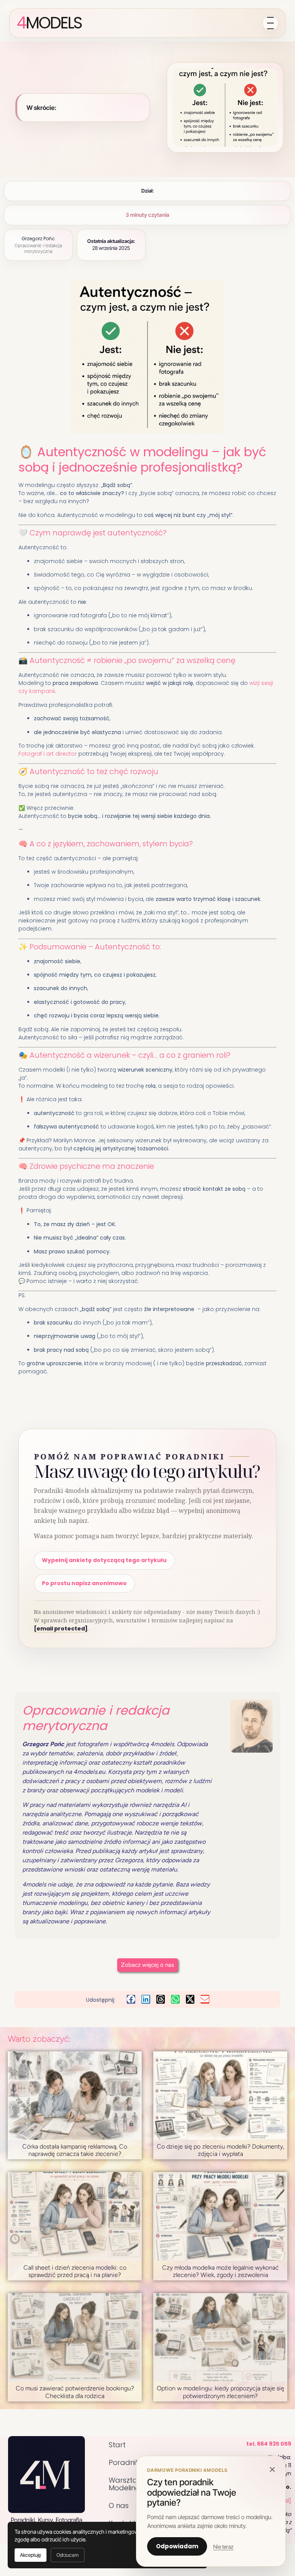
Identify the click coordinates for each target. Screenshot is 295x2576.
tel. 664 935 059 (269, 2444)
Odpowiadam (177, 2546)
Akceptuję (31, 2555)
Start (117, 2445)
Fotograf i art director (48, 754)
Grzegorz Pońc (38, 238)
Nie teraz (223, 2547)
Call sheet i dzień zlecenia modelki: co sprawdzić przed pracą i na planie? (75, 2271)
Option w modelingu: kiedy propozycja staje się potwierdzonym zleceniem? (220, 2392)
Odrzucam (68, 2555)
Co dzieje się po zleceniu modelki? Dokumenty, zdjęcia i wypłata (220, 2150)
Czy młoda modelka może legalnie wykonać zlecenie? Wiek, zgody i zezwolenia (220, 2271)
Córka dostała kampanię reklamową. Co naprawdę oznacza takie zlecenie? (75, 2150)
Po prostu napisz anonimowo (84, 1583)
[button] (131, 1999)
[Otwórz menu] (270, 23)
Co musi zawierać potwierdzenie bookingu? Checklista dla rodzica (75, 2392)
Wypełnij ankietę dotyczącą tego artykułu (104, 1560)
